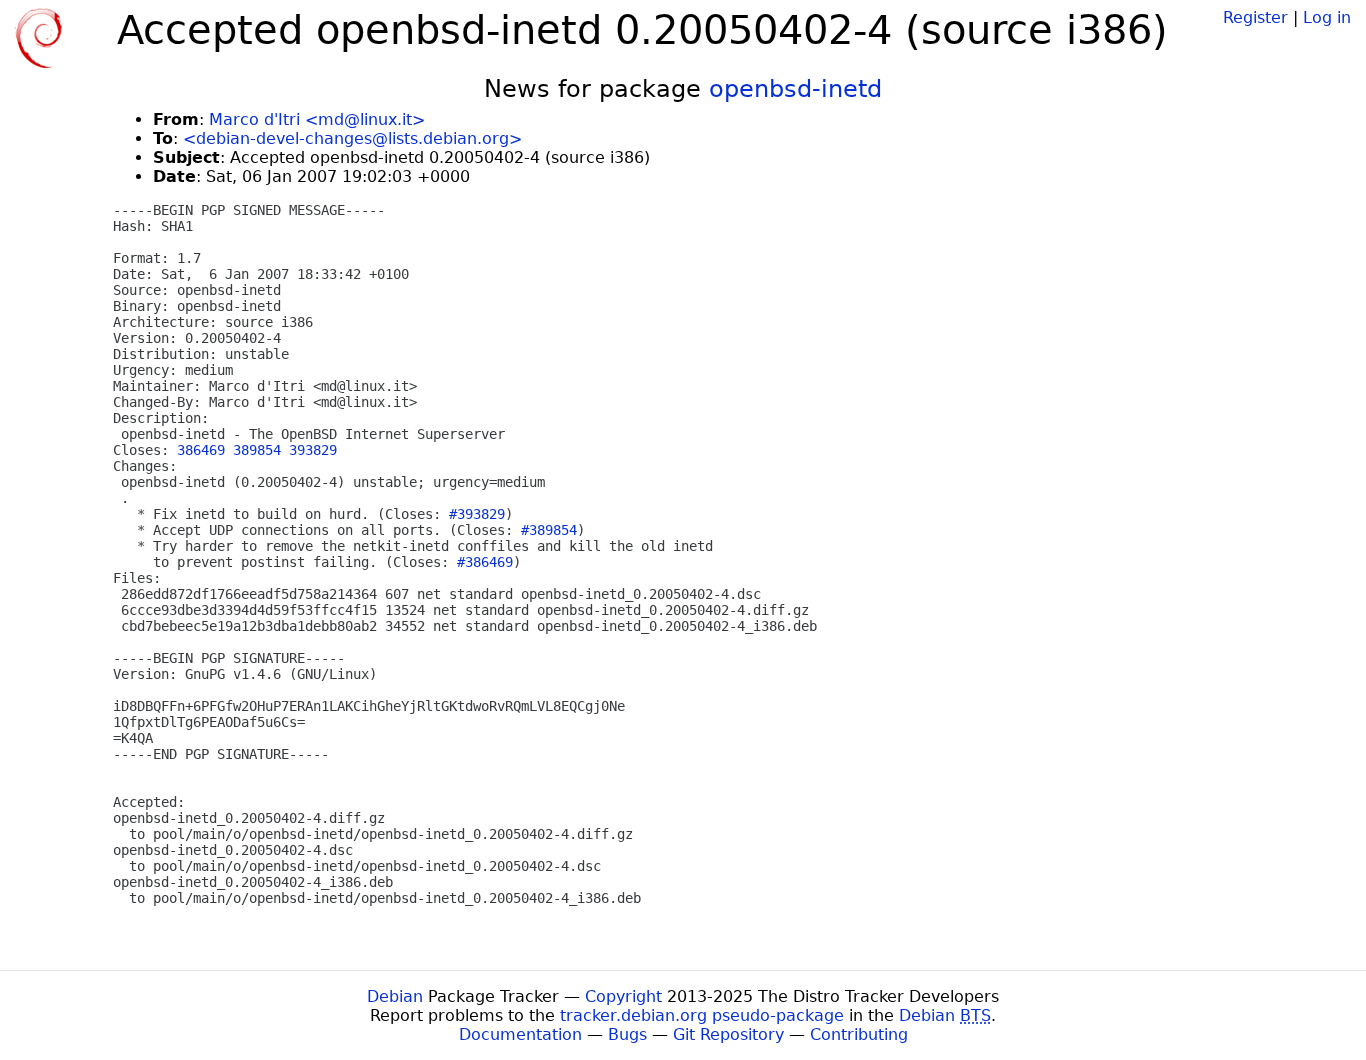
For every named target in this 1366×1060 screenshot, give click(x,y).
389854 (257, 450)
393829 (313, 450)
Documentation (520, 1034)
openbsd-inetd (795, 89)
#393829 (477, 514)
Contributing (859, 1034)
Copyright (623, 996)
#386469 (485, 562)
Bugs (627, 1034)
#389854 (549, 530)
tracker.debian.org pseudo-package (702, 1015)
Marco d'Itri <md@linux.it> (317, 119)
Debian (395, 996)
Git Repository (728, 1034)
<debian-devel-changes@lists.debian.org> (352, 138)
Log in (1327, 17)
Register (1255, 17)
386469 (201, 450)
